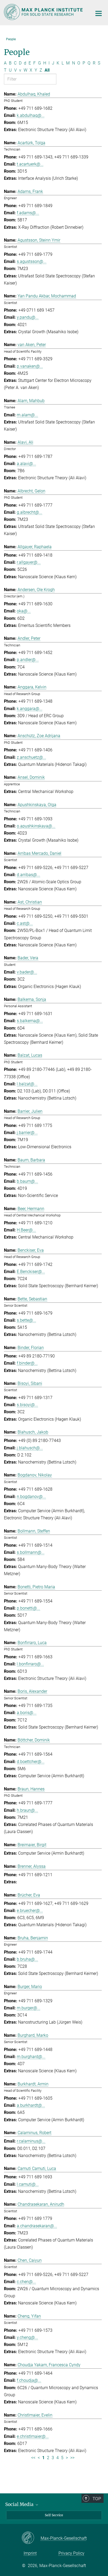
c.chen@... (26, 2282)
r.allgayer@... (29, 562)
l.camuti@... (28, 2184)
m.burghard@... (31, 2057)
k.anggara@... (30, 709)
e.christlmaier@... (33, 2436)
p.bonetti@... (28, 1608)
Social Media (20, 2504)
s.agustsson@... (32, 261)
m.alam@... (27, 415)
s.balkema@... (30, 1021)
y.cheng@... (27, 2337)
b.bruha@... (27, 1959)
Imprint (30, 2553)
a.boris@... (27, 1713)
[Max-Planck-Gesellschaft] (31, 2538)
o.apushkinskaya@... (36, 826)
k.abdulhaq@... (31, 115)
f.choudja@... (29, 2380)
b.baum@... (27, 1181)
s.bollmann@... (31, 1552)
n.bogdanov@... (31, 1497)
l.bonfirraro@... (30, 1664)
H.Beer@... (26, 1230)
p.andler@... (28, 660)
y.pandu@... (28, 317)
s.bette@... (26, 1320)
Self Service (54, 2515)
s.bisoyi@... (27, 1405)
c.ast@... (25, 923)
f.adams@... (28, 213)
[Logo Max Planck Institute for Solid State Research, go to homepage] (44, 12)
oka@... (24, 611)
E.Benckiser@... (31, 1272)
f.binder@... (27, 1363)
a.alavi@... (26, 464)
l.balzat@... (27, 1084)
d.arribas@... (28, 875)
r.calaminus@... (31, 2141)
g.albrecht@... (29, 512)
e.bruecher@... (30, 1911)
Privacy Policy (71, 2553)
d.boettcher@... (31, 1762)
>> (72, 2458)
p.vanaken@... (30, 366)
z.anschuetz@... (31, 757)
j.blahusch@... (30, 1448)
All (47, 70)
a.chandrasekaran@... (37, 2226)
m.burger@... (29, 2008)
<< (33, 2458)
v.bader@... (27, 972)
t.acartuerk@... (30, 164)
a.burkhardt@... (31, 2105)
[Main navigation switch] (99, 13)
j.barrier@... (27, 1133)
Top (97, 2499)
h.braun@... (27, 1810)
